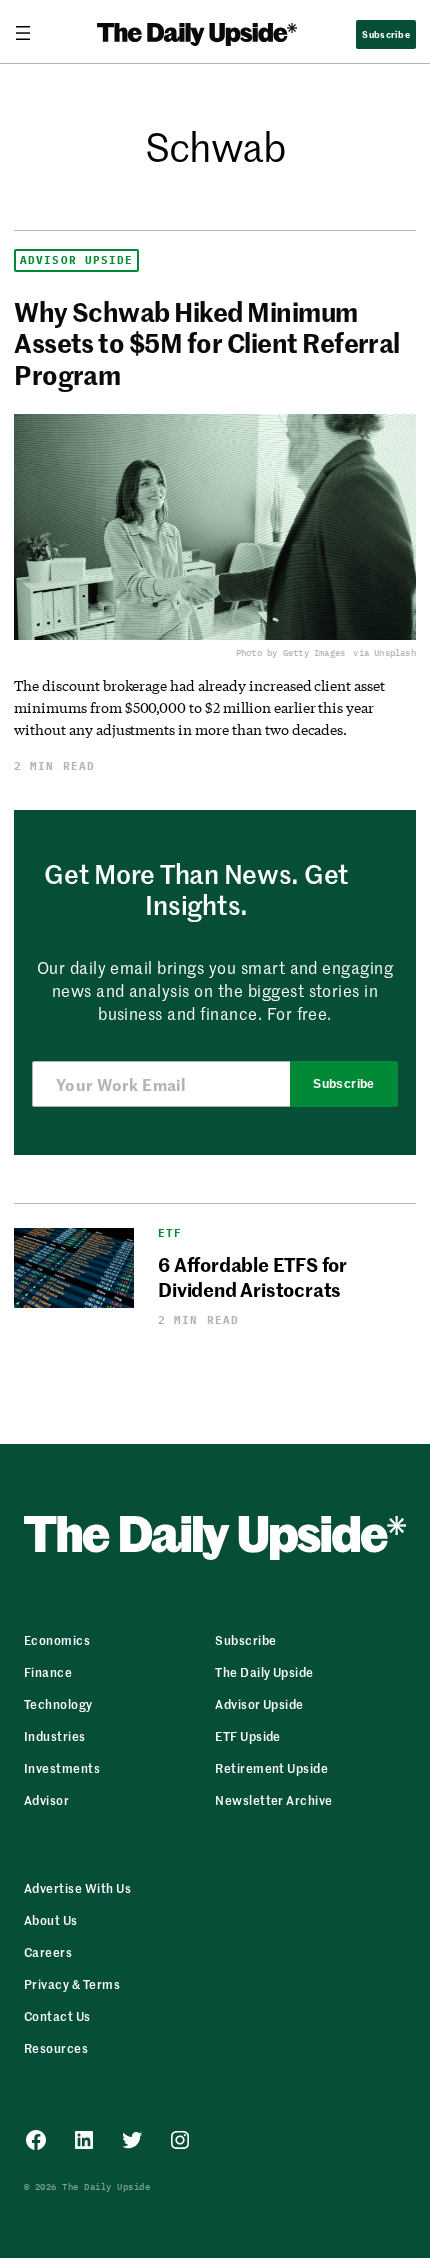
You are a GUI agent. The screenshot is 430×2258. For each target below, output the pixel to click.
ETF (170, 1233)
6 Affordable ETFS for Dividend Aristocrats (252, 1276)
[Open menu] (31, 33)
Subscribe (343, 1084)
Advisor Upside (76, 260)
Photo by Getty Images (291, 652)
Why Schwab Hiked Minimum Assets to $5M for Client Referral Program (207, 343)
